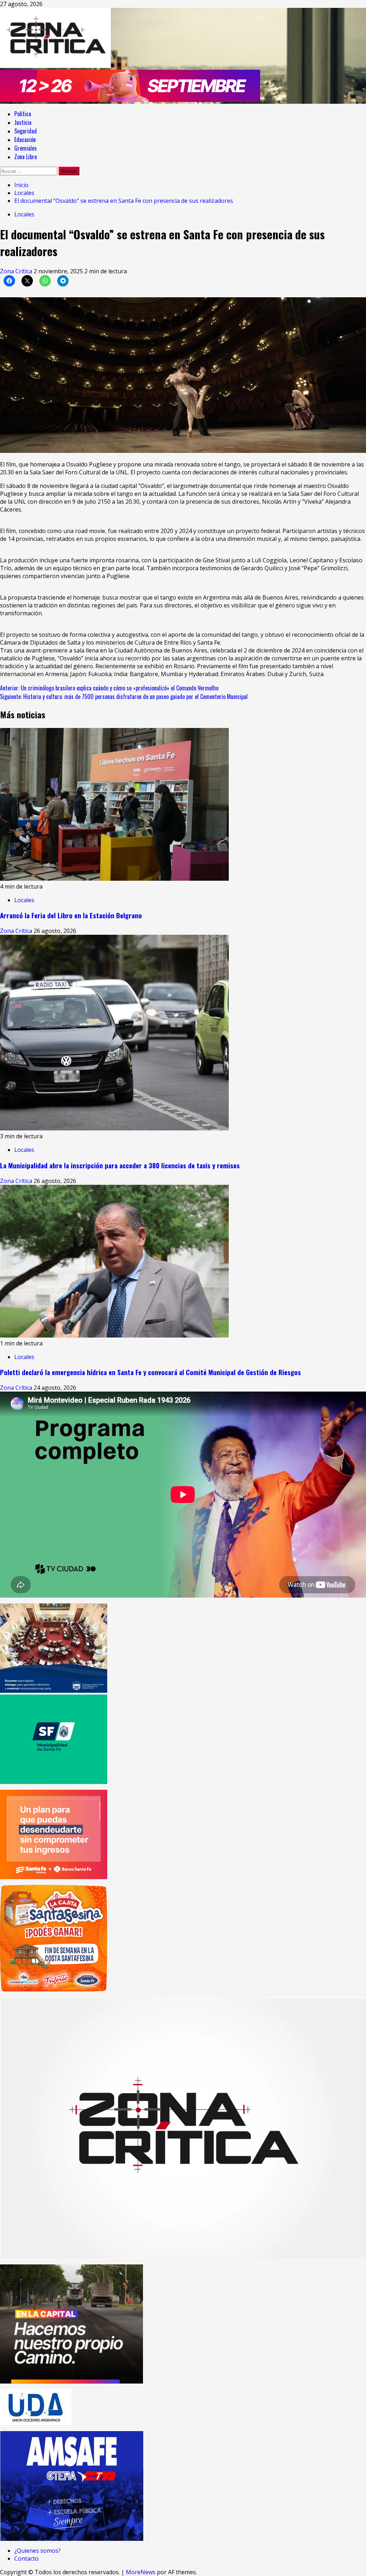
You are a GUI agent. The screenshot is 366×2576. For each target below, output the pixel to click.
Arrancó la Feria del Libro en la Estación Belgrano (71, 915)
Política (23, 114)
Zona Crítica (17, 271)
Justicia (23, 122)
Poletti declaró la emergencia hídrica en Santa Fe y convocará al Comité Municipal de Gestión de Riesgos (150, 1372)
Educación (25, 140)
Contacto (26, 2558)
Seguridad (26, 131)
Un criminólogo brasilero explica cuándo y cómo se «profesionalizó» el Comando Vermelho (109, 688)
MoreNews (141, 2572)
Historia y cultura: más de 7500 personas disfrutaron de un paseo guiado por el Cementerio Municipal (124, 696)
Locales (24, 214)
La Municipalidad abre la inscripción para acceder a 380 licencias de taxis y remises (120, 1165)
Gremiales (26, 148)
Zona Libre (26, 157)
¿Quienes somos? (38, 2551)
